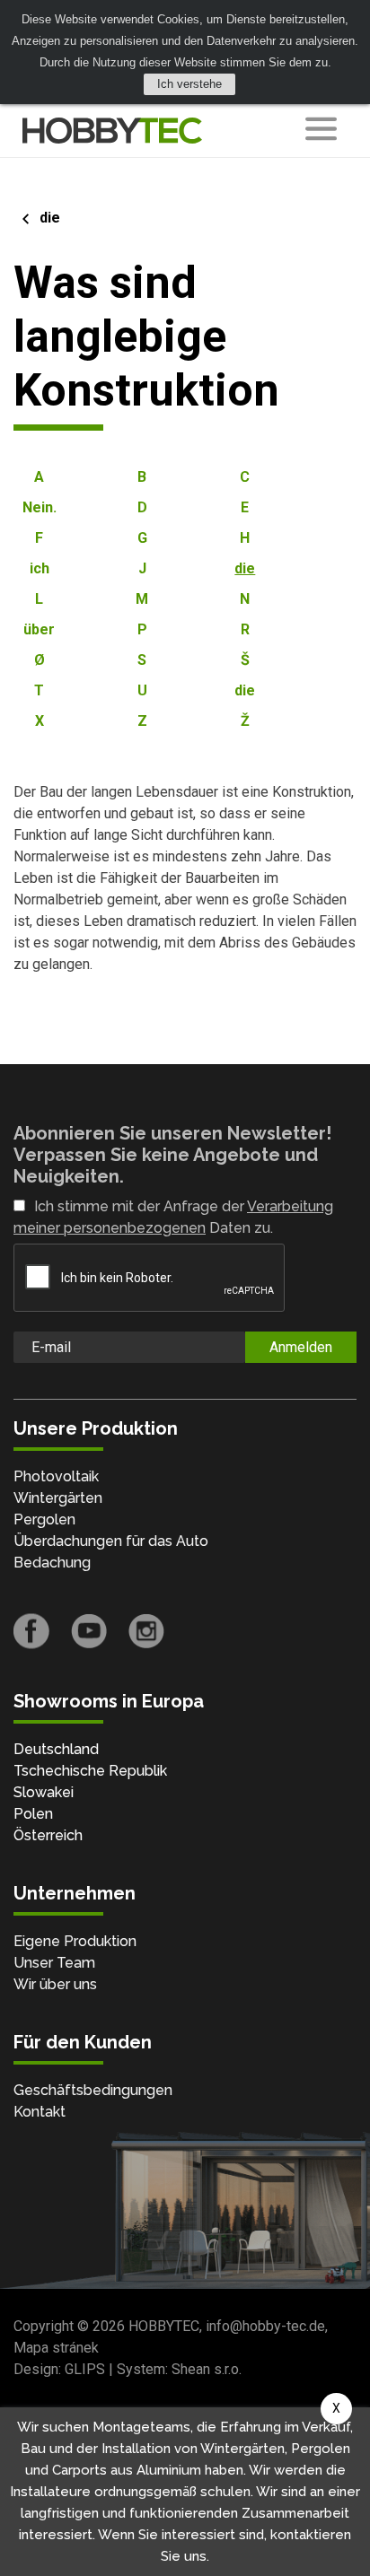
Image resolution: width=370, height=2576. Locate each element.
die (50, 218)
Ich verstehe (189, 84)
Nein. (40, 507)
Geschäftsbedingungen (93, 2090)
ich (40, 568)
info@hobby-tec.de (265, 2326)
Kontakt (40, 2112)
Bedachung (52, 1563)
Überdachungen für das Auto (111, 1541)
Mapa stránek (56, 2348)
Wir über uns (55, 1984)
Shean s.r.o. (207, 2369)
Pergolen (44, 1519)
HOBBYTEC (164, 2326)
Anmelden (301, 1347)
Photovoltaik (56, 1476)
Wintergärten (58, 1498)
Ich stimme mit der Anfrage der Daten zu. (173, 1217)
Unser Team (54, 1963)
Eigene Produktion (75, 1941)
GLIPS (85, 2369)
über (39, 629)
